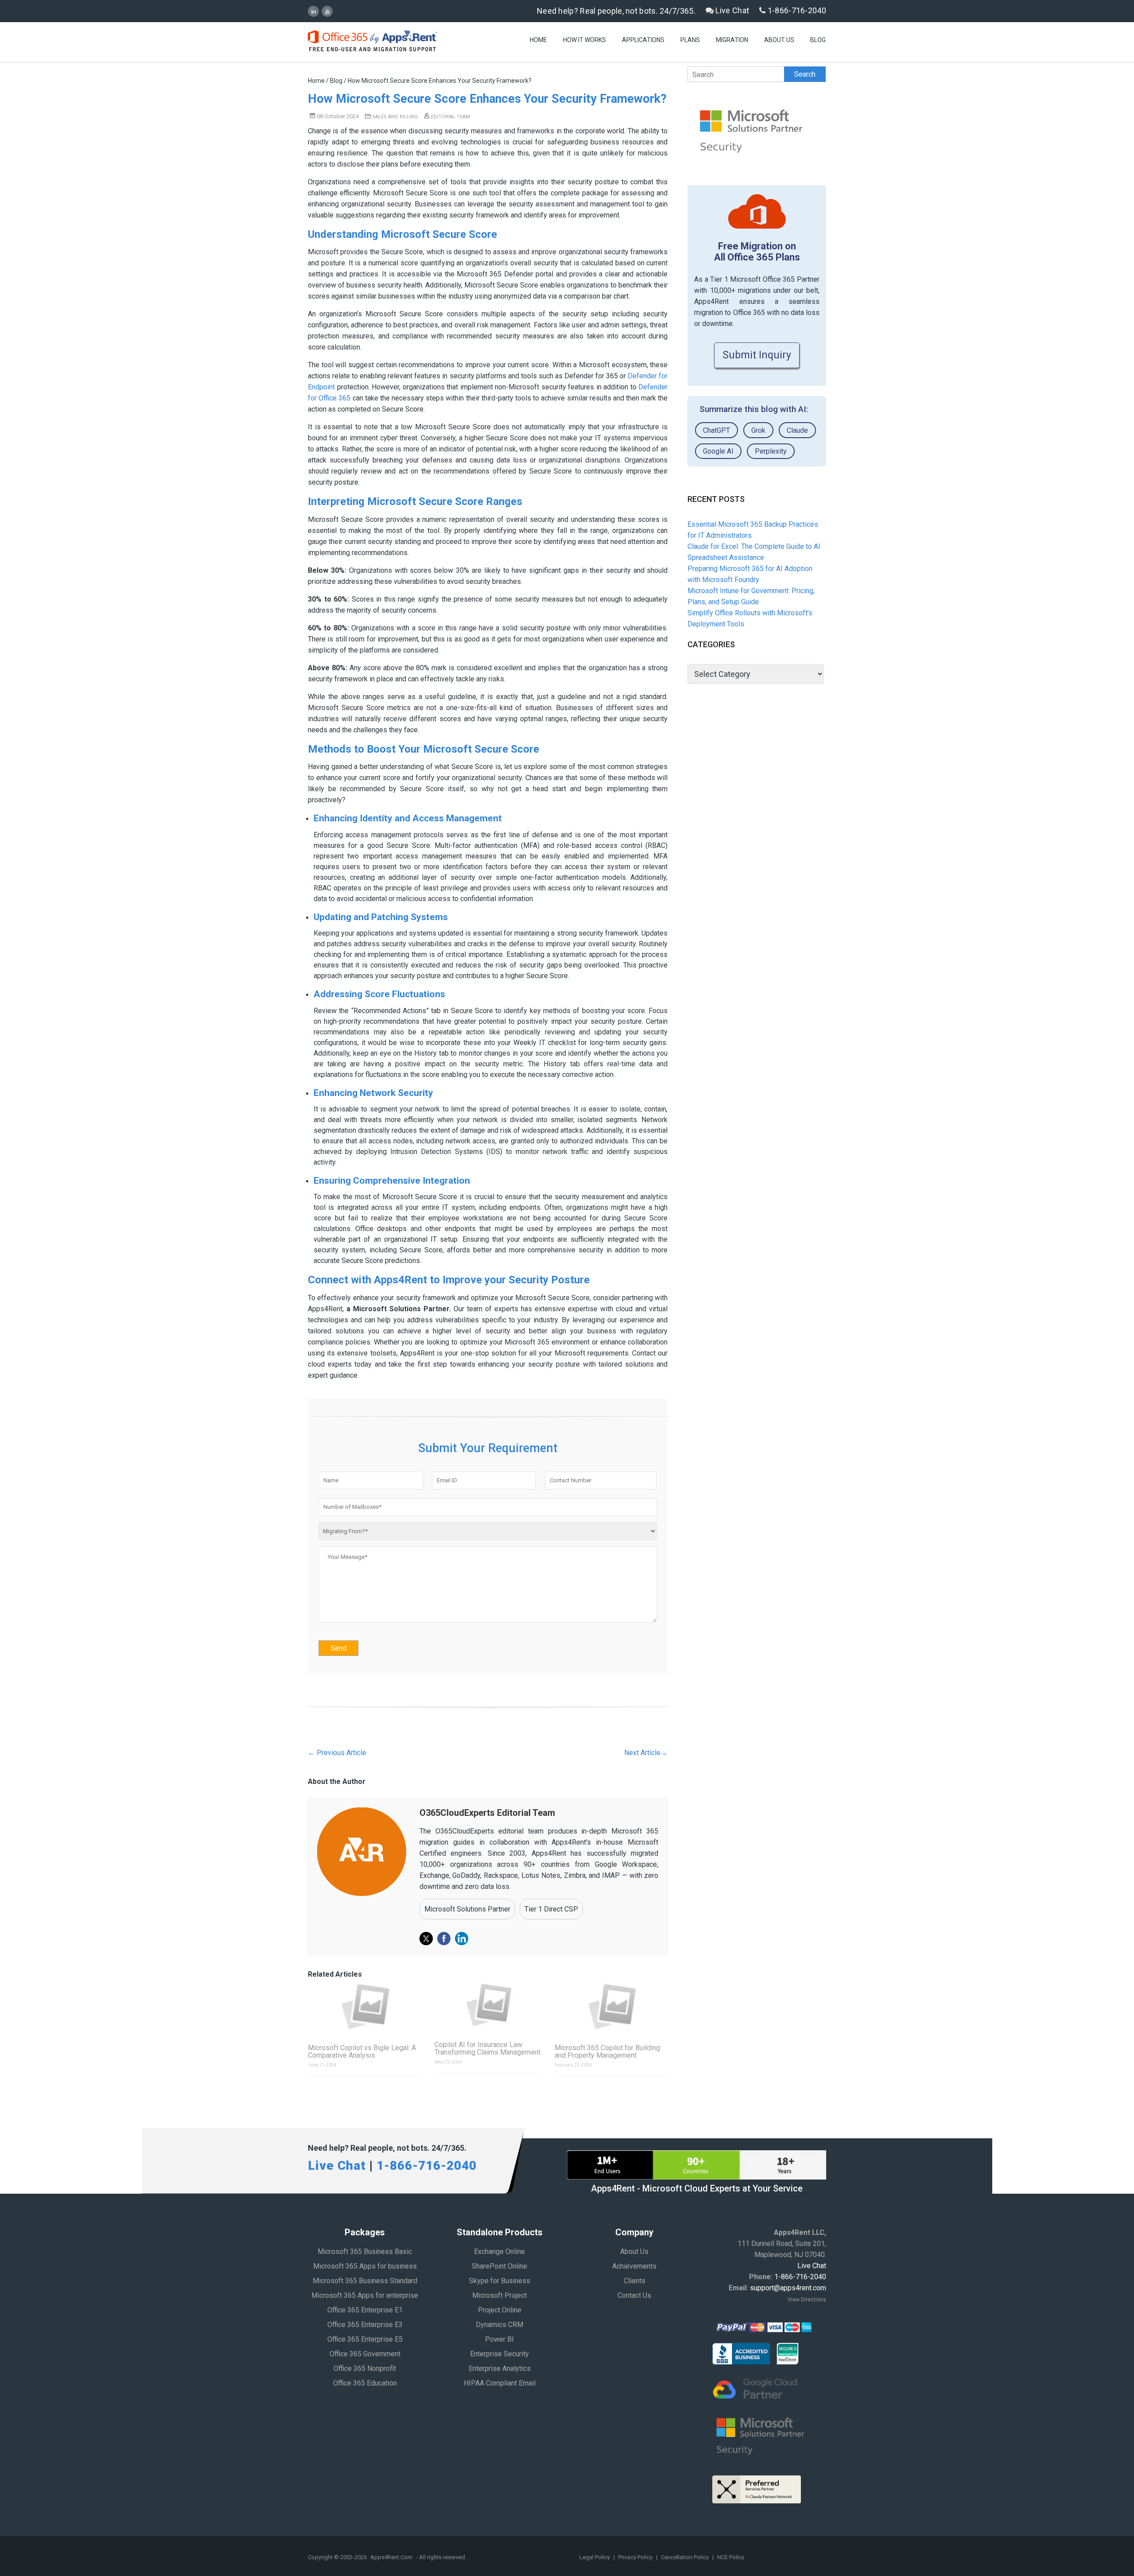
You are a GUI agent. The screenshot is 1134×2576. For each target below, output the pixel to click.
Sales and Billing (395, 117)
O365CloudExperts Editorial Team (487, 1813)
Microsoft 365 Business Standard (365, 2281)
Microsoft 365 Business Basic (365, 2252)
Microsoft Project (499, 2295)
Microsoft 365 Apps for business (365, 2266)
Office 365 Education (365, 2383)
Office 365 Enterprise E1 (365, 2310)
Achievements (634, 2266)
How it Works (584, 40)
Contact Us (634, 2295)
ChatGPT (717, 430)
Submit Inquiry (757, 355)
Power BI (499, 2339)
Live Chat (731, 10)
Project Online (500, 2310)
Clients (635, 2281)
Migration (732, 40)
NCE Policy (731, 2557)
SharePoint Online (499, 2266)
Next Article (646, 1753)
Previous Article (337, 1753)
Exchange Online (499, 2252)
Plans (690, 40)
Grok (758, 430)
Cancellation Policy (685, 2557)
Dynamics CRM (499, 2325)
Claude (797, 430)
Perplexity (771, 451)
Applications (643, 40)
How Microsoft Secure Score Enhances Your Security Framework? (487, 99)
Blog (818, 40)
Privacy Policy (636, 2557)
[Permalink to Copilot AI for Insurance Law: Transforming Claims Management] (488, 2005)
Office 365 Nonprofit (365, 2368)
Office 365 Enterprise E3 (365, 2325)
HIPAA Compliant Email (500, 2383)
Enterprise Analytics (500, 2368)
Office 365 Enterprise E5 (365, 2339)
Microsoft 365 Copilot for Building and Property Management (607, 2051)
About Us (779, 40)
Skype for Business (500, 2281)
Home (538, 40)
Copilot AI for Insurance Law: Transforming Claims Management (487, 2048)
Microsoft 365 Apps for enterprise (365, 2295)
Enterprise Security (499, 2354)
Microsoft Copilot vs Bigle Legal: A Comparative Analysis (362, 2051)
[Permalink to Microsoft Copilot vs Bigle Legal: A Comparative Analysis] (365, 2006)
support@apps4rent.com (788, 2288)
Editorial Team (450, 117)
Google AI (718, 451)
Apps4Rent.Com (391, 2557)
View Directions (807, 2300)
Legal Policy (595, 2557)
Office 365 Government (365, 2354)
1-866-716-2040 (796, 10)
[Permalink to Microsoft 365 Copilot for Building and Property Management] (611, 2006)
